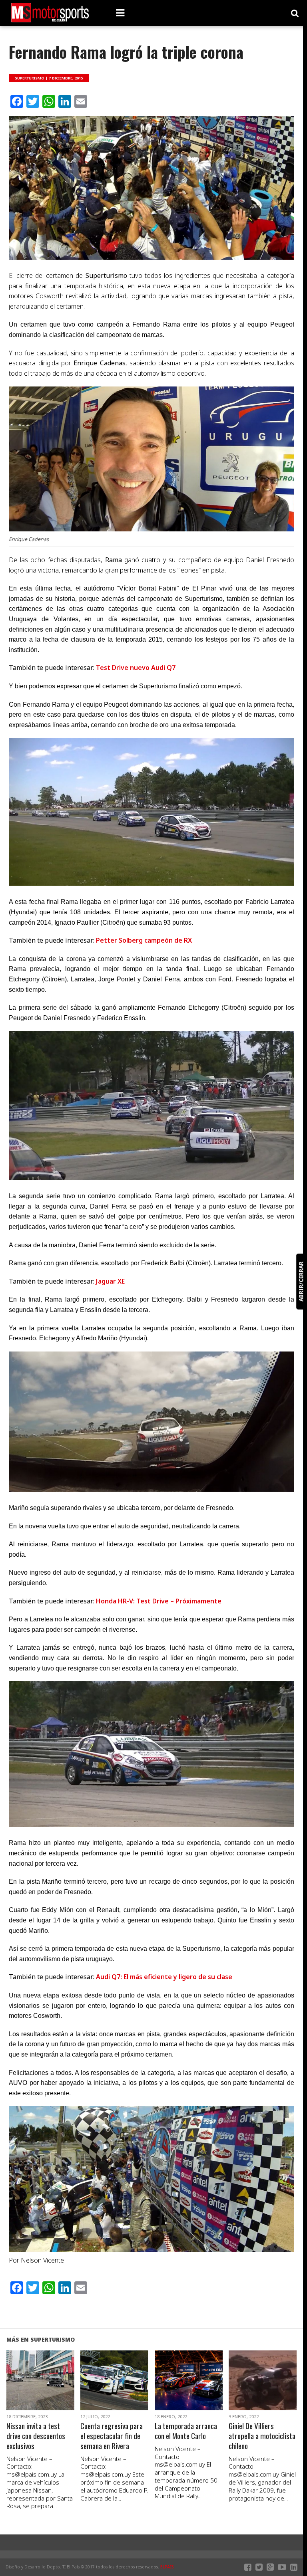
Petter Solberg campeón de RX (144, 940)
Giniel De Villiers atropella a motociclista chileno (262, 2436)
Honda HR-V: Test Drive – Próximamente (159, 1601)
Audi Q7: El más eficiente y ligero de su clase (164, 1977)
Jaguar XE (110, 1281)
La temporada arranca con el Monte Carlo (186, 2431)
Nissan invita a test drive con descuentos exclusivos (36, 2436)
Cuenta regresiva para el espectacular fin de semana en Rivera (112, 2436)
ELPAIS (167, 2567)
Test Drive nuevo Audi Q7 (136, 668)
